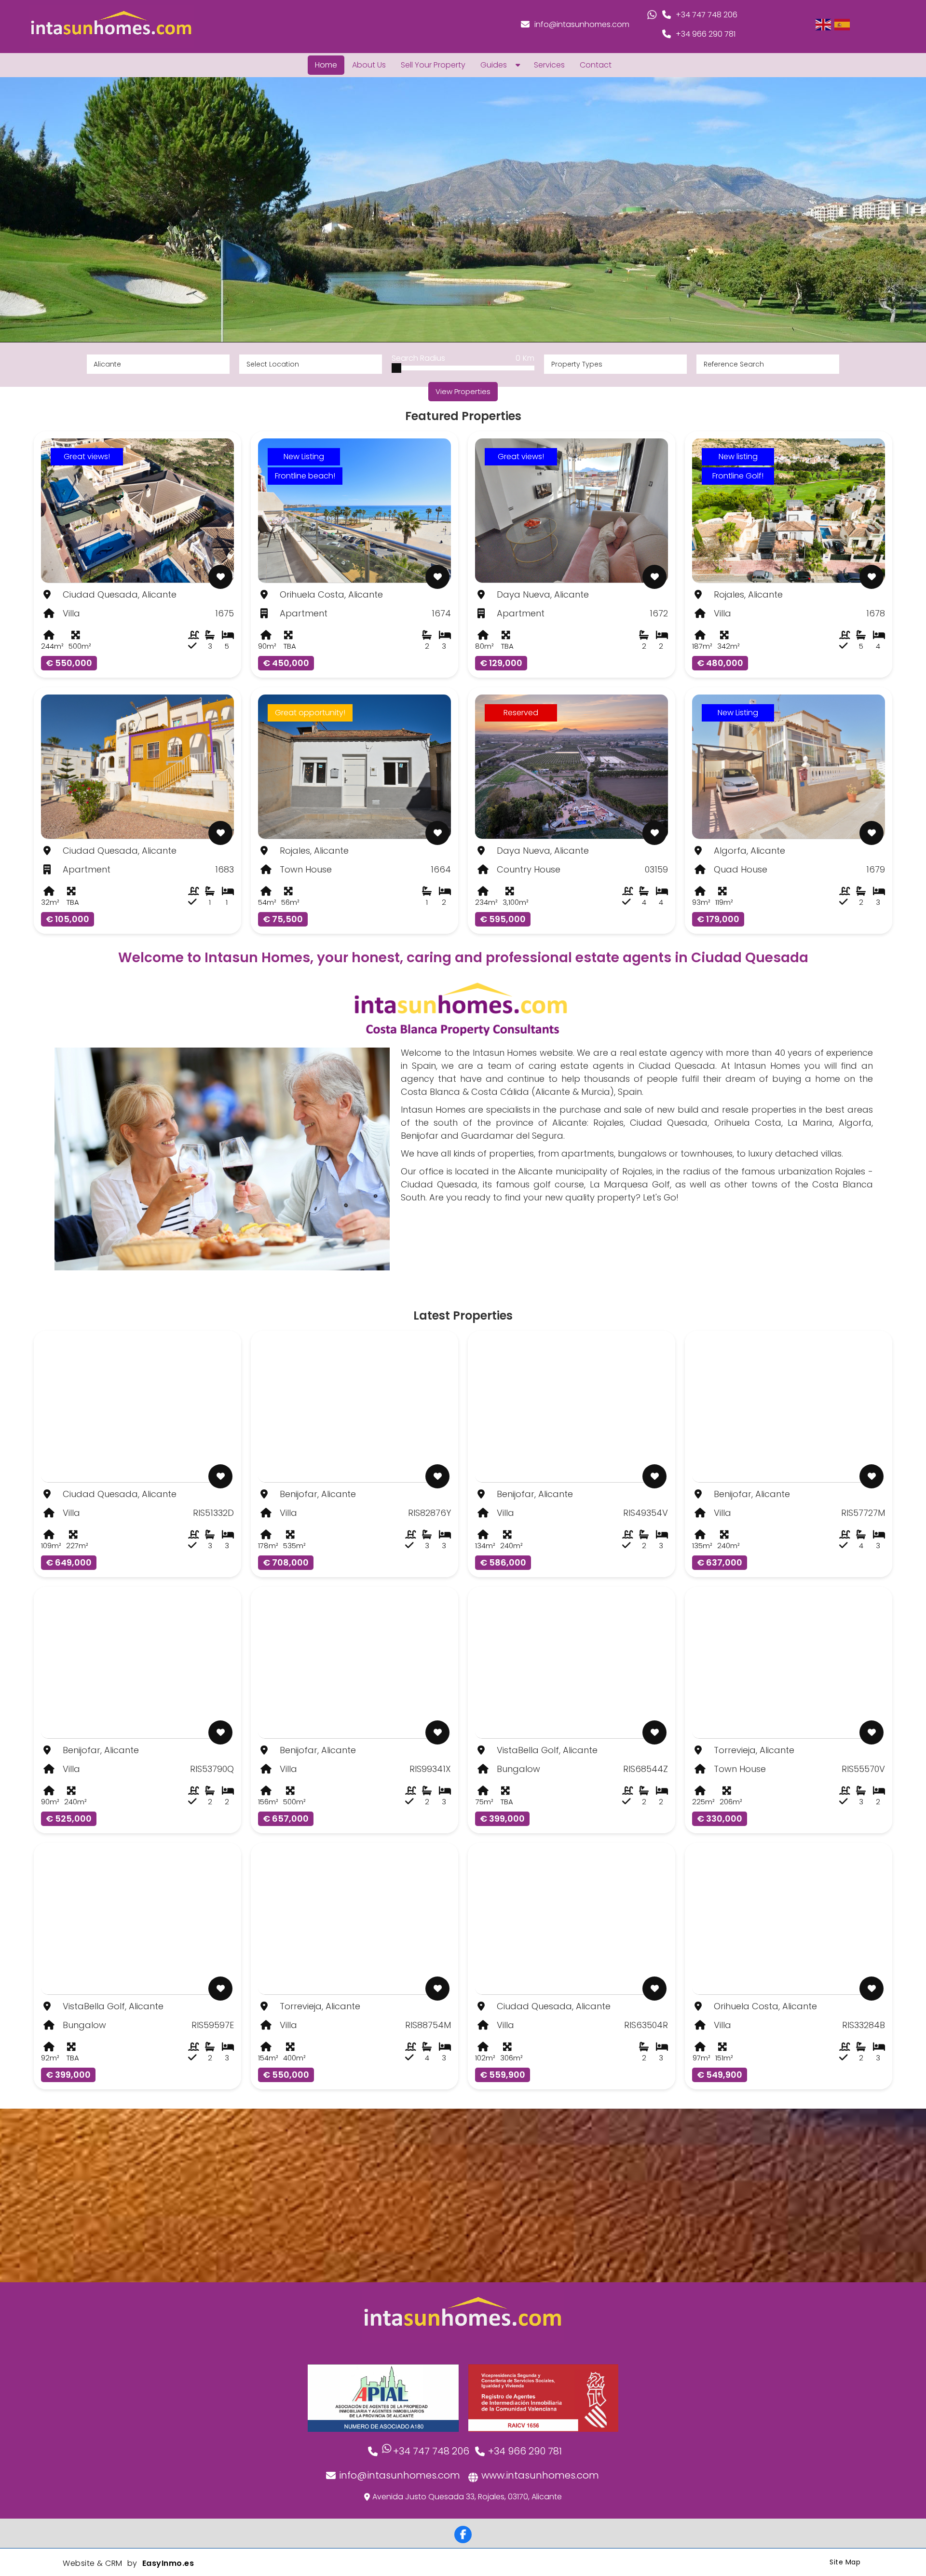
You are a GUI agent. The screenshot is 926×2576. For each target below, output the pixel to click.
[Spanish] (843, 24)
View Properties (463, 391)
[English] (824, 24)
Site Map (845, 2562)
